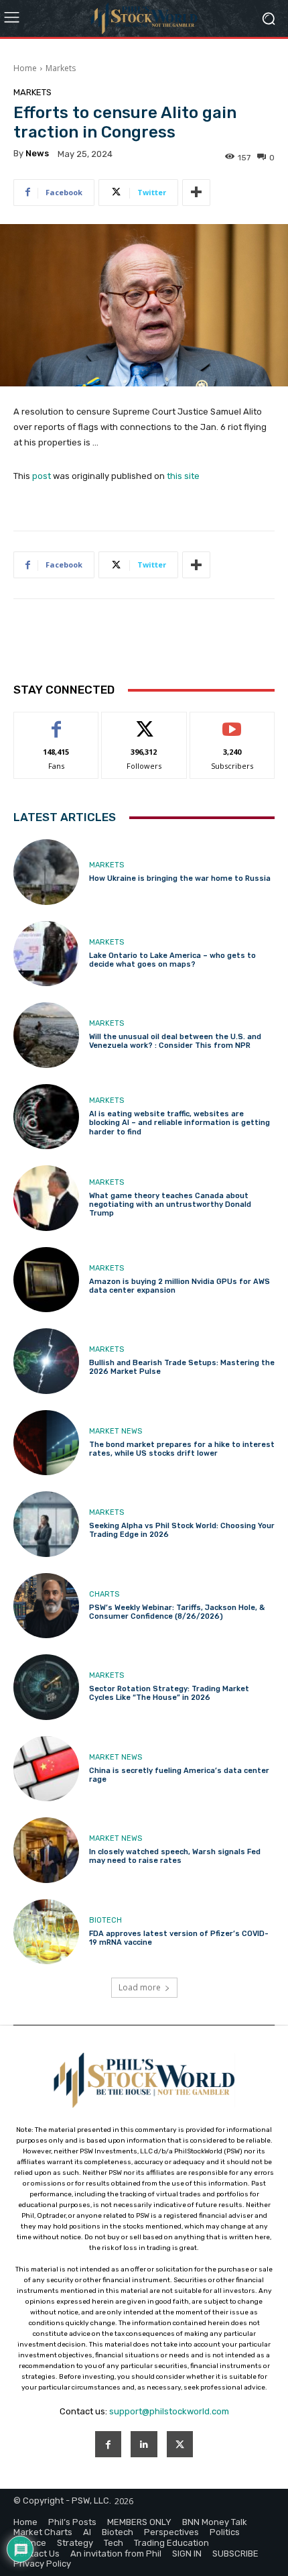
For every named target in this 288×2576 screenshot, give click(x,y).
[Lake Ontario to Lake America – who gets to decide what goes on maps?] (46, 954)
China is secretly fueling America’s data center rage (179, 1775)
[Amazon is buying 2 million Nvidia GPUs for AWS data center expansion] (46, 1280)
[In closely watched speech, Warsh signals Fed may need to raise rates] (46, 1850)
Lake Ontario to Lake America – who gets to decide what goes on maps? (172, 960)
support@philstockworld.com (169, 2411)
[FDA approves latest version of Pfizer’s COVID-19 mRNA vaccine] (46, 1932)
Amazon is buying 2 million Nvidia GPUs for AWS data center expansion (179, 1286)
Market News (116, 1431)
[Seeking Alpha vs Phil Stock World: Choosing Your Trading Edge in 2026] (46, 1524)
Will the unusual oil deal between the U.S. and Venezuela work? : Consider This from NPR (175, 1041)
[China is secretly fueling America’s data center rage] (46, 1769)
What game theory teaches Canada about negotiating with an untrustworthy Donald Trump (170, 1204)
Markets (61, 68)
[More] (196, 193)
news (37, 153)
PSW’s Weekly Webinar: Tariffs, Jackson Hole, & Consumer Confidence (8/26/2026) (177, 1612)
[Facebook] (108, 2444)
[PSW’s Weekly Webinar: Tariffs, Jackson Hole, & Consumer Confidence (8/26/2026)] (46, 1606)
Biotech (105, 1920)
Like (57, 722)
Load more (140, 1987)
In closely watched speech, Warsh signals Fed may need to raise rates (175, 1856)
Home (25, 68)
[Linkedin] (144, 2444)
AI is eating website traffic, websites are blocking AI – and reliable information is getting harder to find (179, 1123)
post (42, 476)
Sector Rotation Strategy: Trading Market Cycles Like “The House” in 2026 (169, 1693)
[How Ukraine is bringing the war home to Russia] (46, 872)
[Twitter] (180, 2444)
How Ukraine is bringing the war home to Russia (180, 878)
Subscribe (232, 722)
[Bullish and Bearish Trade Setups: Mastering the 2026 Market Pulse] (46, 1361)
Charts (104, 1594)
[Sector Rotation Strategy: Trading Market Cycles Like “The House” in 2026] (46, 1687)
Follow (144, 722)
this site (183, 476)
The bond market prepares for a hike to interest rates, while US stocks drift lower (182, 1449)
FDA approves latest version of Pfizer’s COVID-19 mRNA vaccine (179, 1938)
